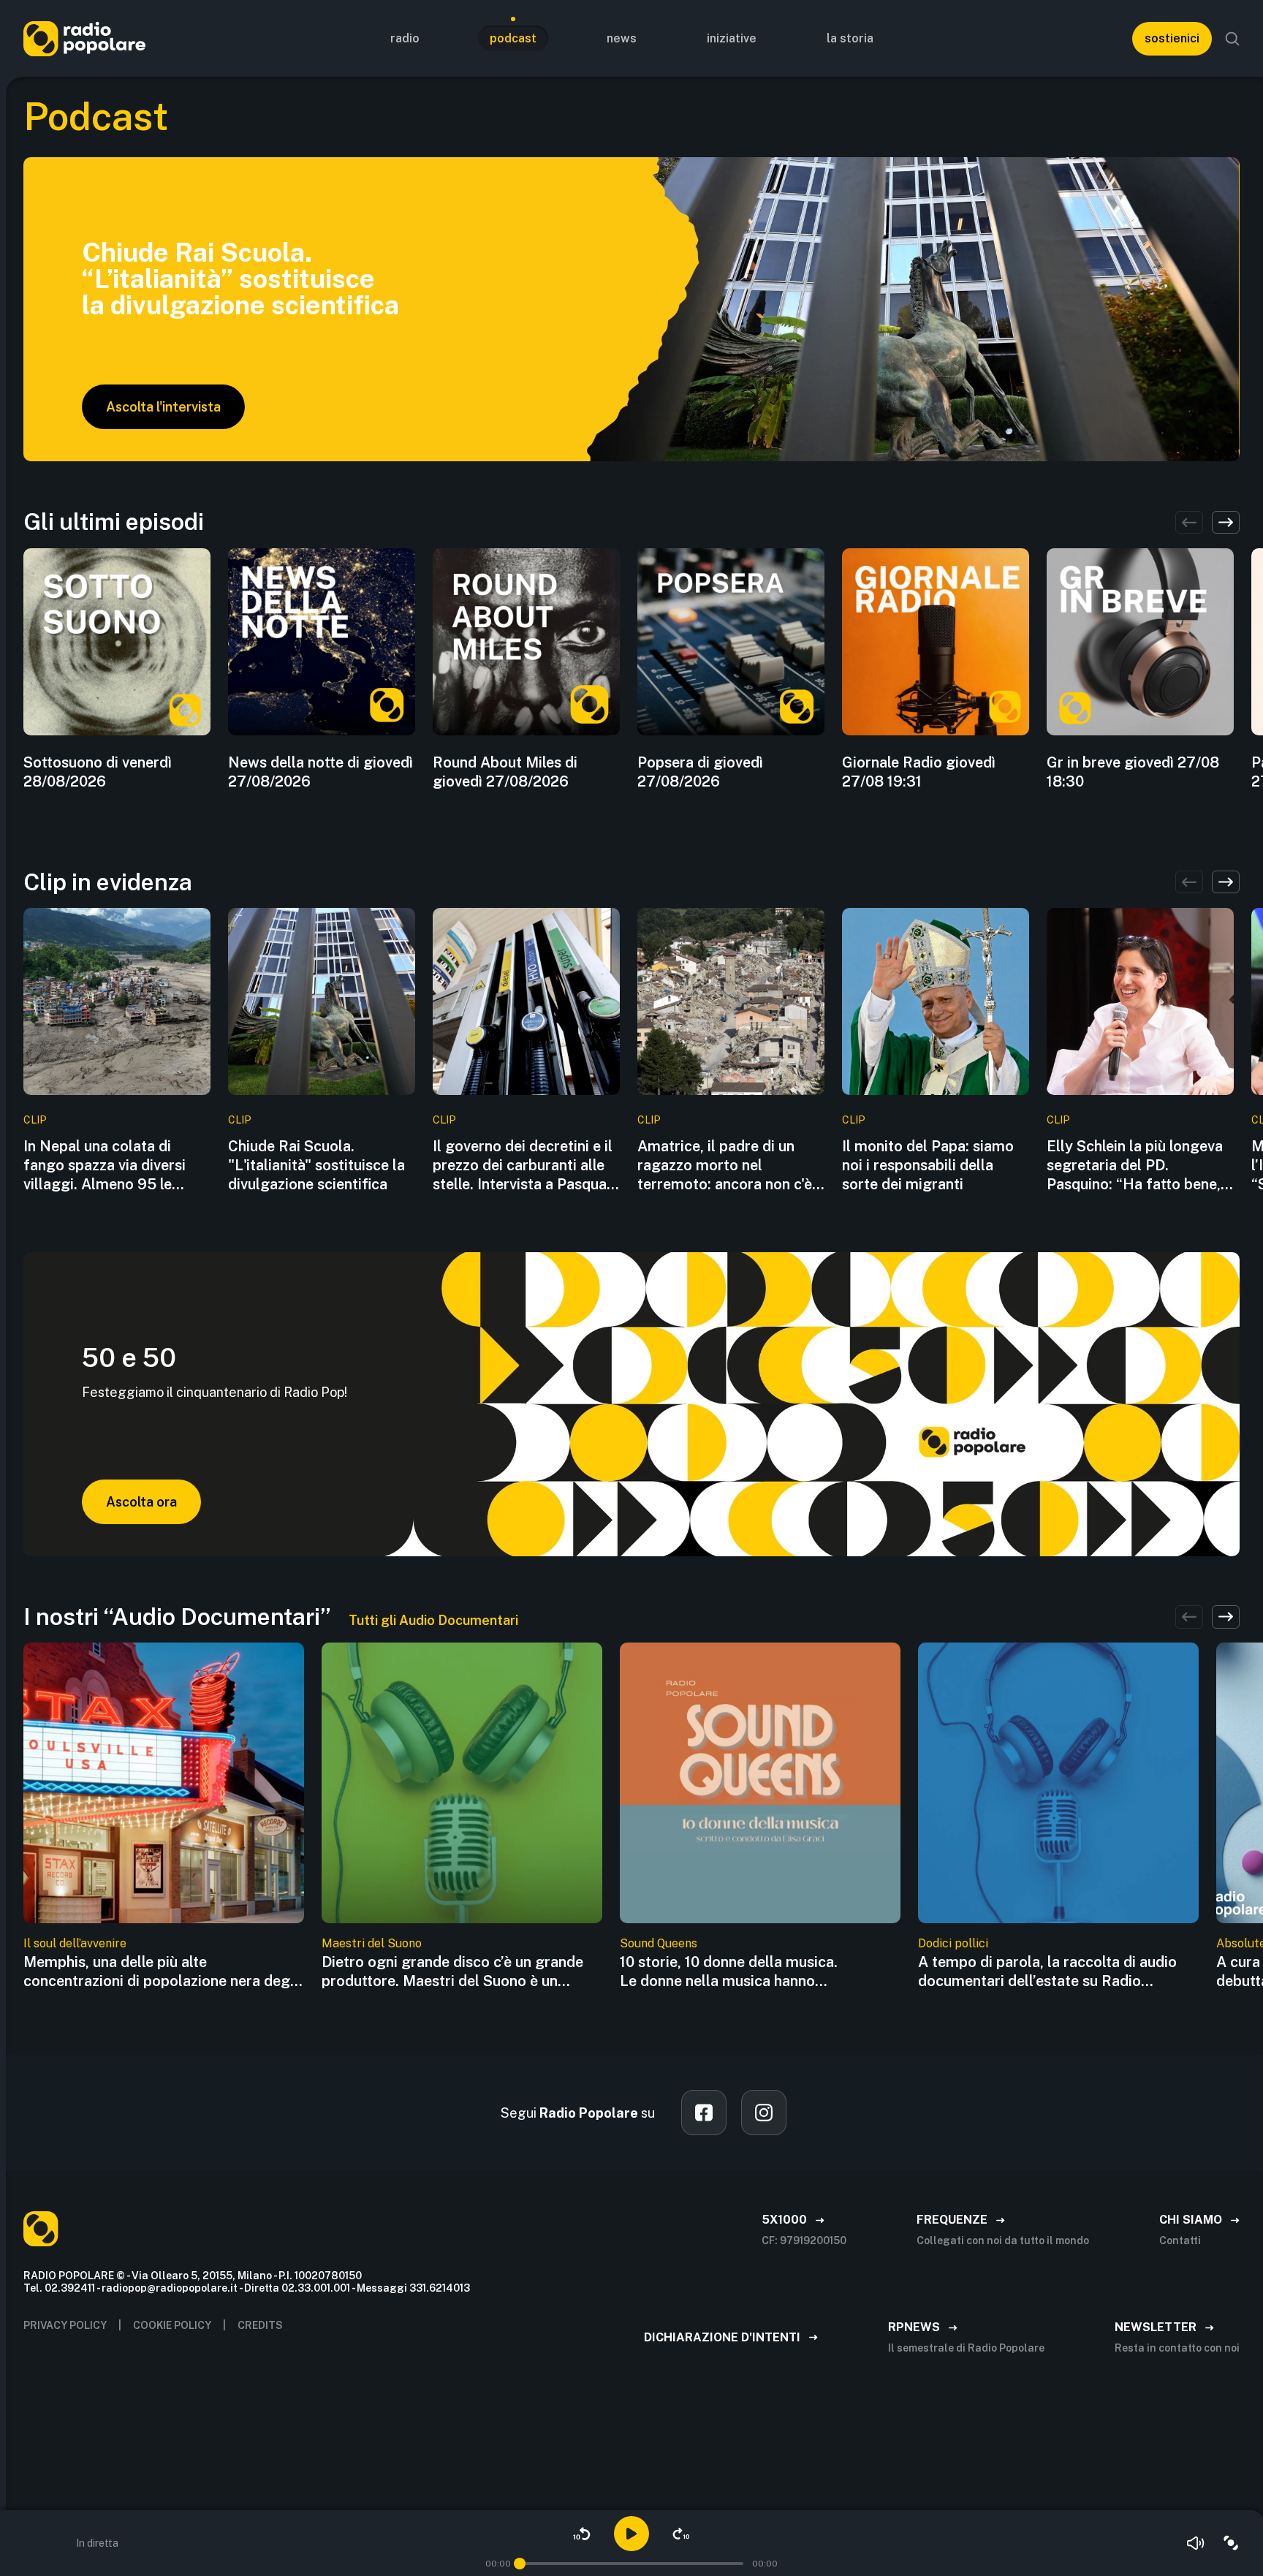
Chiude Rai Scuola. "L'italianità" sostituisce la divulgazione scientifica (316, 1165)
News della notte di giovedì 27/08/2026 (321, 772)
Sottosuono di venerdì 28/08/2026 (98, 772)
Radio (405, 38)
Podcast (513, 38)
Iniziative (732, 38)
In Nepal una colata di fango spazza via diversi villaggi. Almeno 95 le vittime (105, 1166)
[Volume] (1196, 2543)
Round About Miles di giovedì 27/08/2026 (505, 772)
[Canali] (1231, 2543)
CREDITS (260, 2325)
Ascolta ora (141, 1502)
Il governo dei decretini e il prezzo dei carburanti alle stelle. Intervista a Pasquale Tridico (526, 1166)
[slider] (520, 2564)
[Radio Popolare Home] (84, 38)
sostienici (1172, 38)
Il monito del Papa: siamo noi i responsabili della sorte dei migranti (928, 1165)
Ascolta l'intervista (163, 407)
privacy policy (65, 2325)
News (622, 38)
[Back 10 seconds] (582, 2534)
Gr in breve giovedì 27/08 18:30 (1133, 772)
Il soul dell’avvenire (75, 1943)
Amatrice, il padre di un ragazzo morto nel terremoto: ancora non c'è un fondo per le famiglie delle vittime (725, 1166)
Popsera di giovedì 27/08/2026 (700, 772)
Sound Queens (659, 1943)
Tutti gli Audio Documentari (433, 1620)
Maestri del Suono (372, 1943)
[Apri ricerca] (1232, 39)
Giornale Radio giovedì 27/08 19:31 (919, 772)
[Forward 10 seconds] (681, 2534)
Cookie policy (172, 2325)
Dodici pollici (953, 1943)
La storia (850, 38)
